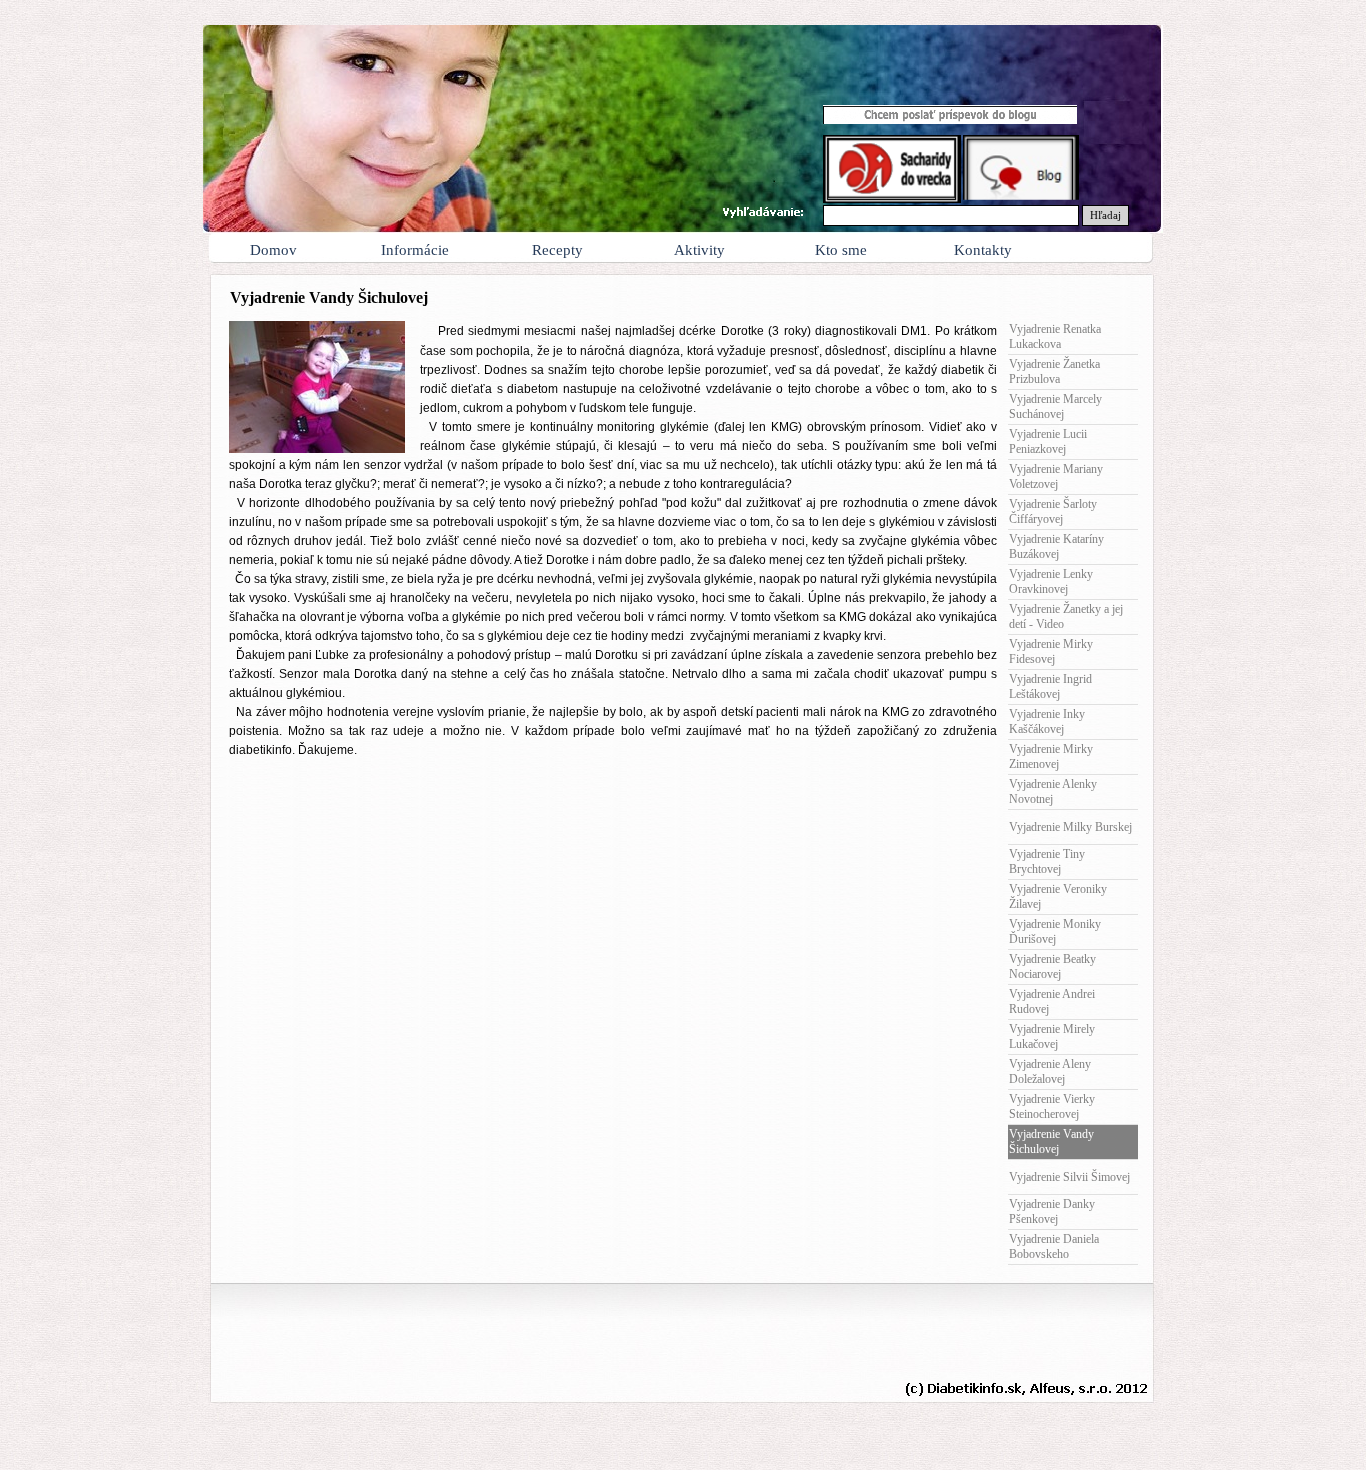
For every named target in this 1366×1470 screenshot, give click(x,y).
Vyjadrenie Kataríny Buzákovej (1056, 546)
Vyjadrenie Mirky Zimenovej (1051, 756)
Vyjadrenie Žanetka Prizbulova (1054, 371)
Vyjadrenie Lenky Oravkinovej (1051, 581)
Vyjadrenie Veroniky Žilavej (1058, 896)
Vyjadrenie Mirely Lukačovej (1052, 1036)
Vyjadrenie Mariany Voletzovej (1056, 476)
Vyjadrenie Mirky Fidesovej (1051, 651)
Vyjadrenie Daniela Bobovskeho (1054, 1246)
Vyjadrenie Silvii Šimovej (1069, 1177)
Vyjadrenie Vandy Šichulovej (1051, 1141)
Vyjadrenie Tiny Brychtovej (1047, 861)
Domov (273, 250)
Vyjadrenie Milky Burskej (1070, 827)
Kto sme (841, 250)
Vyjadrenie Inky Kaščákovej (1047, 721)
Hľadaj (1105, 215)
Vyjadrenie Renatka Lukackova (1055, 336)
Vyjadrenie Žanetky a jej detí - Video (1066, 616)
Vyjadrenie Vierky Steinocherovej (1052, 1106)
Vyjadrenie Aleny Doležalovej (1050, 1071)
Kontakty (983, 250)
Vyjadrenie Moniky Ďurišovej (1055, 931)
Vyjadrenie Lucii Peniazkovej (1048, 441)
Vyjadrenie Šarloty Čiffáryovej (1053, 511)
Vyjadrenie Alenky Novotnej (1053, 791)
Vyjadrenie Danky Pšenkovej (1052, 1211)
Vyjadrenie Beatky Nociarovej (1052, 966)
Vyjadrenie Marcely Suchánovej (1055, 406)
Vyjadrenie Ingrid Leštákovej (1050, 686)
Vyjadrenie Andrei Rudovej (1052, 1001)
